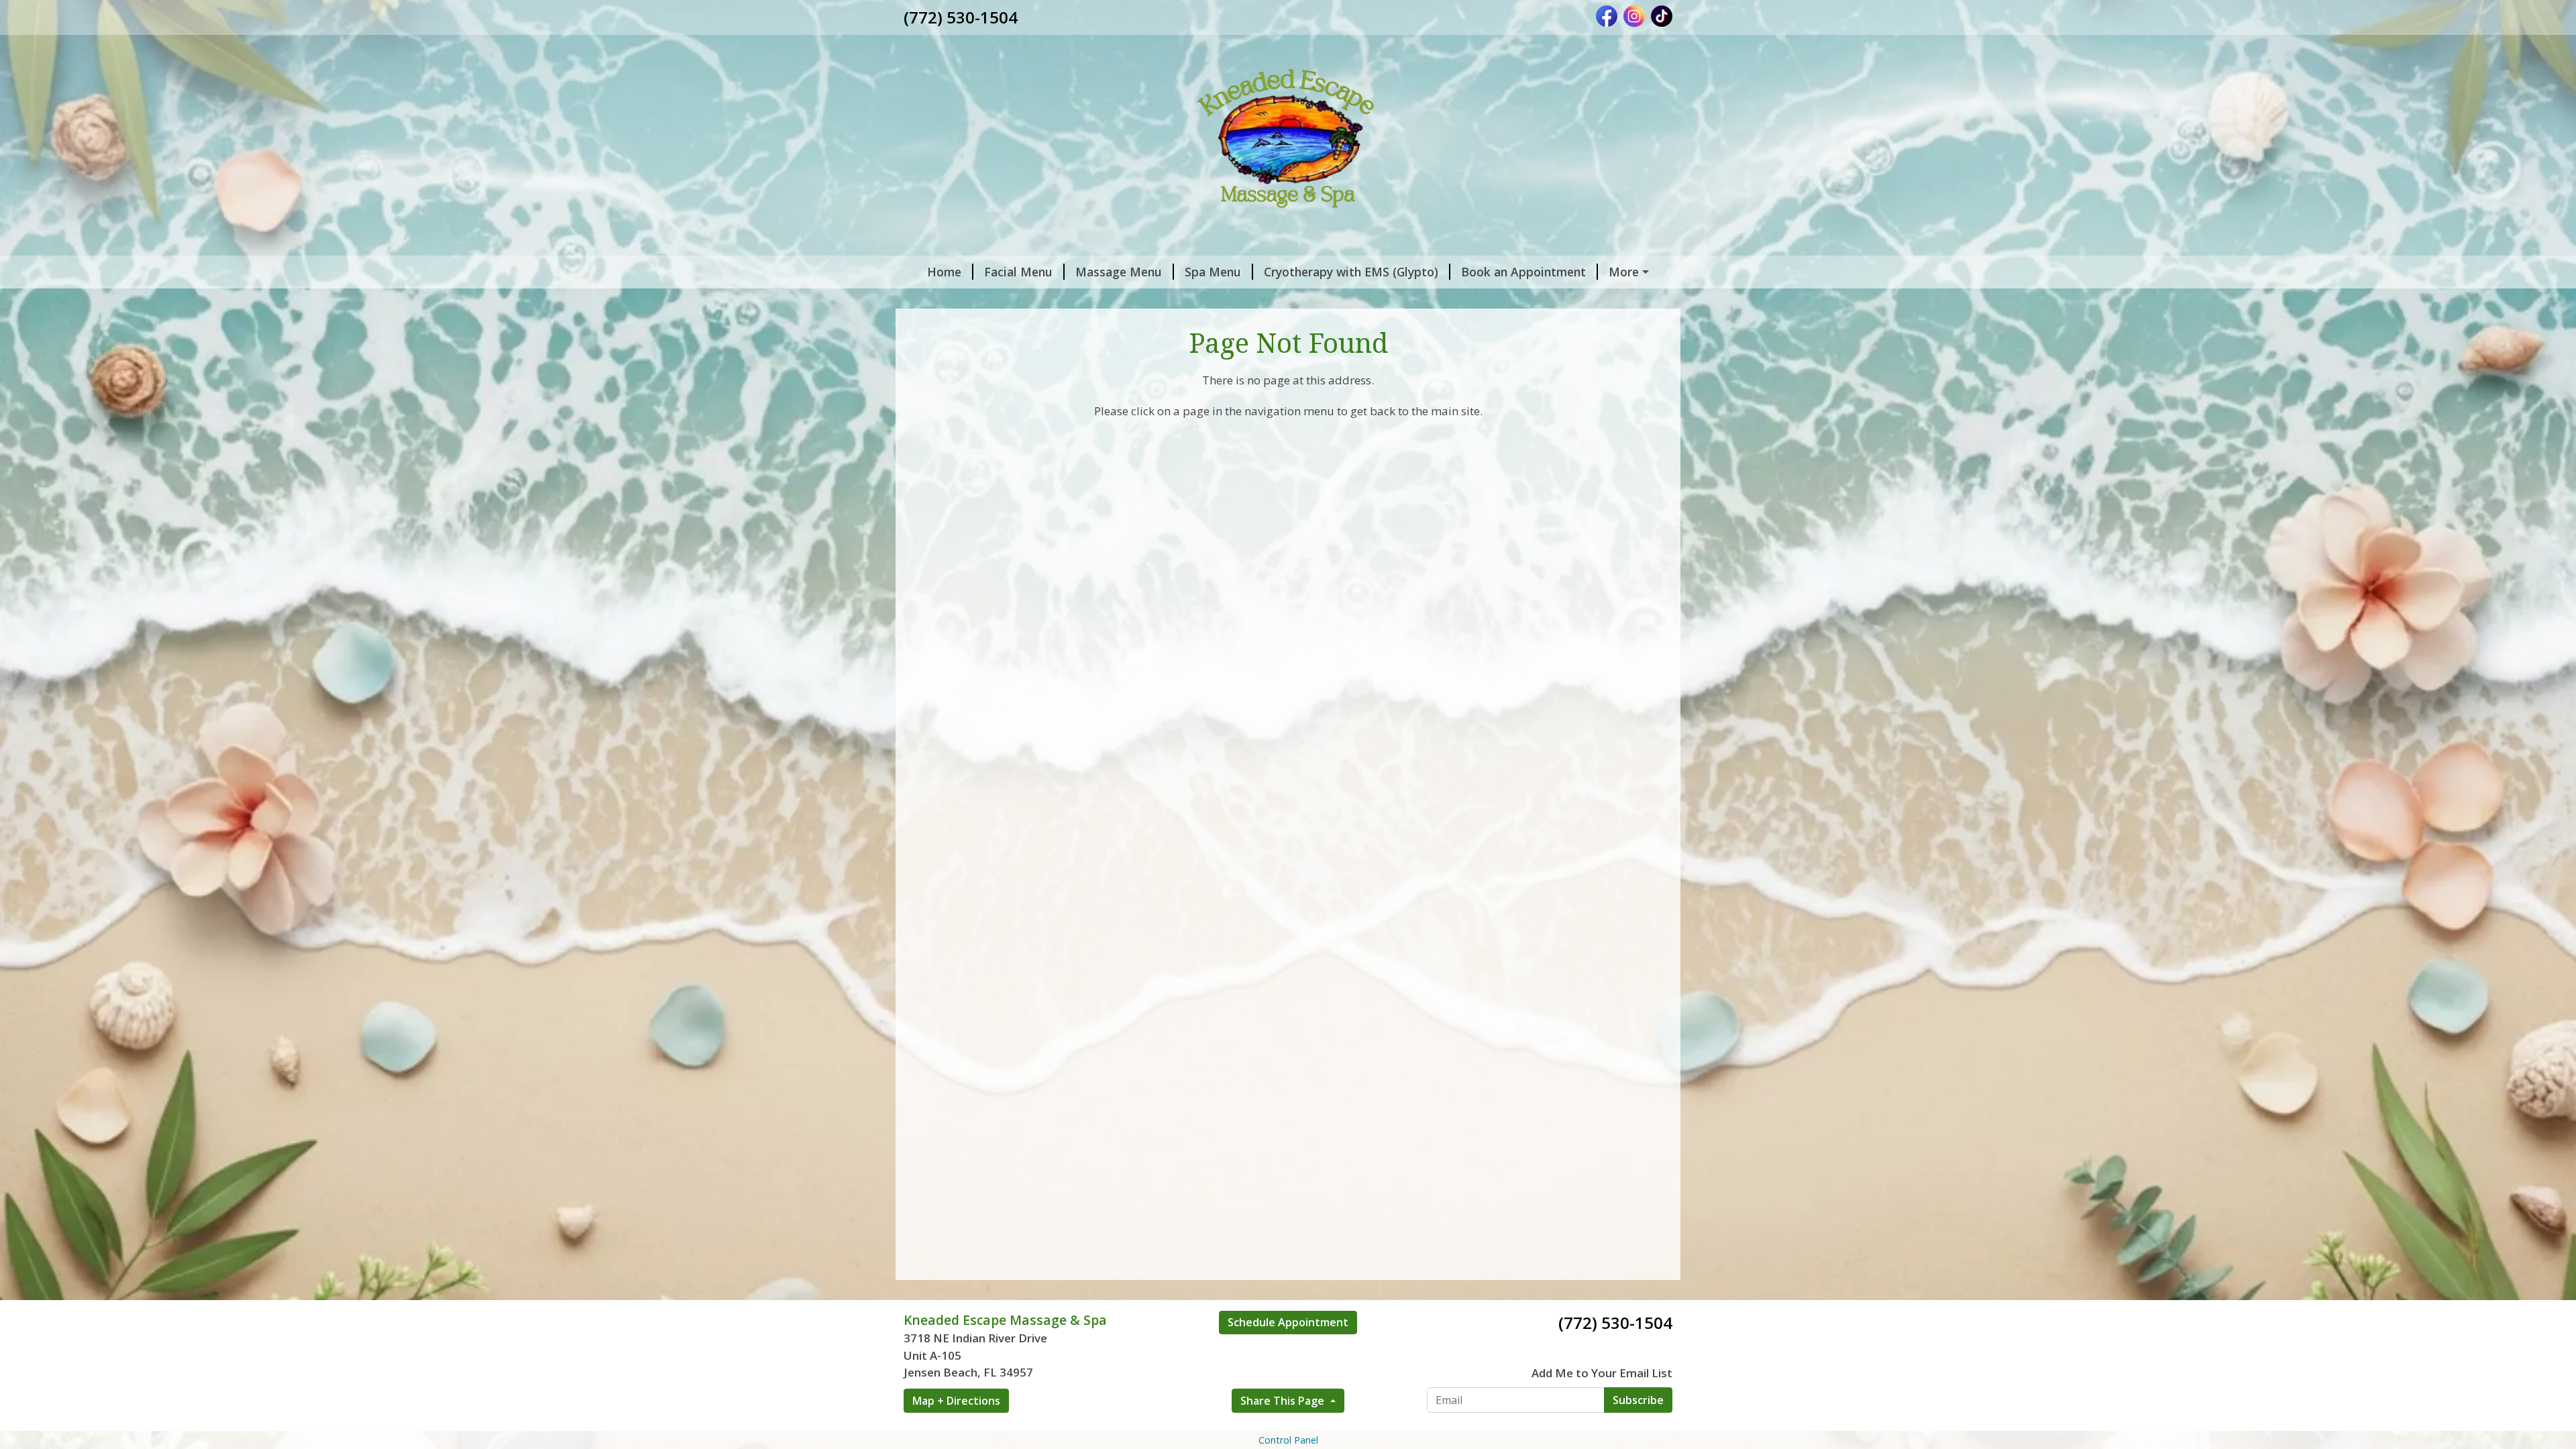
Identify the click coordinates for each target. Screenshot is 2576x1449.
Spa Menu (1213, 272)
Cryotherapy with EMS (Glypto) (1351, 272)
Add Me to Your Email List (1602, 1373)
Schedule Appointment (1288, 1322)
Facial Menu (1018, 272)
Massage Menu (1119, 272)
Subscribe (1638, 1400)
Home (944, 272)
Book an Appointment (1523, 272)
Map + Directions (956, 1401)
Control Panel (1288, 1440)
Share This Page (1284, 1401)
